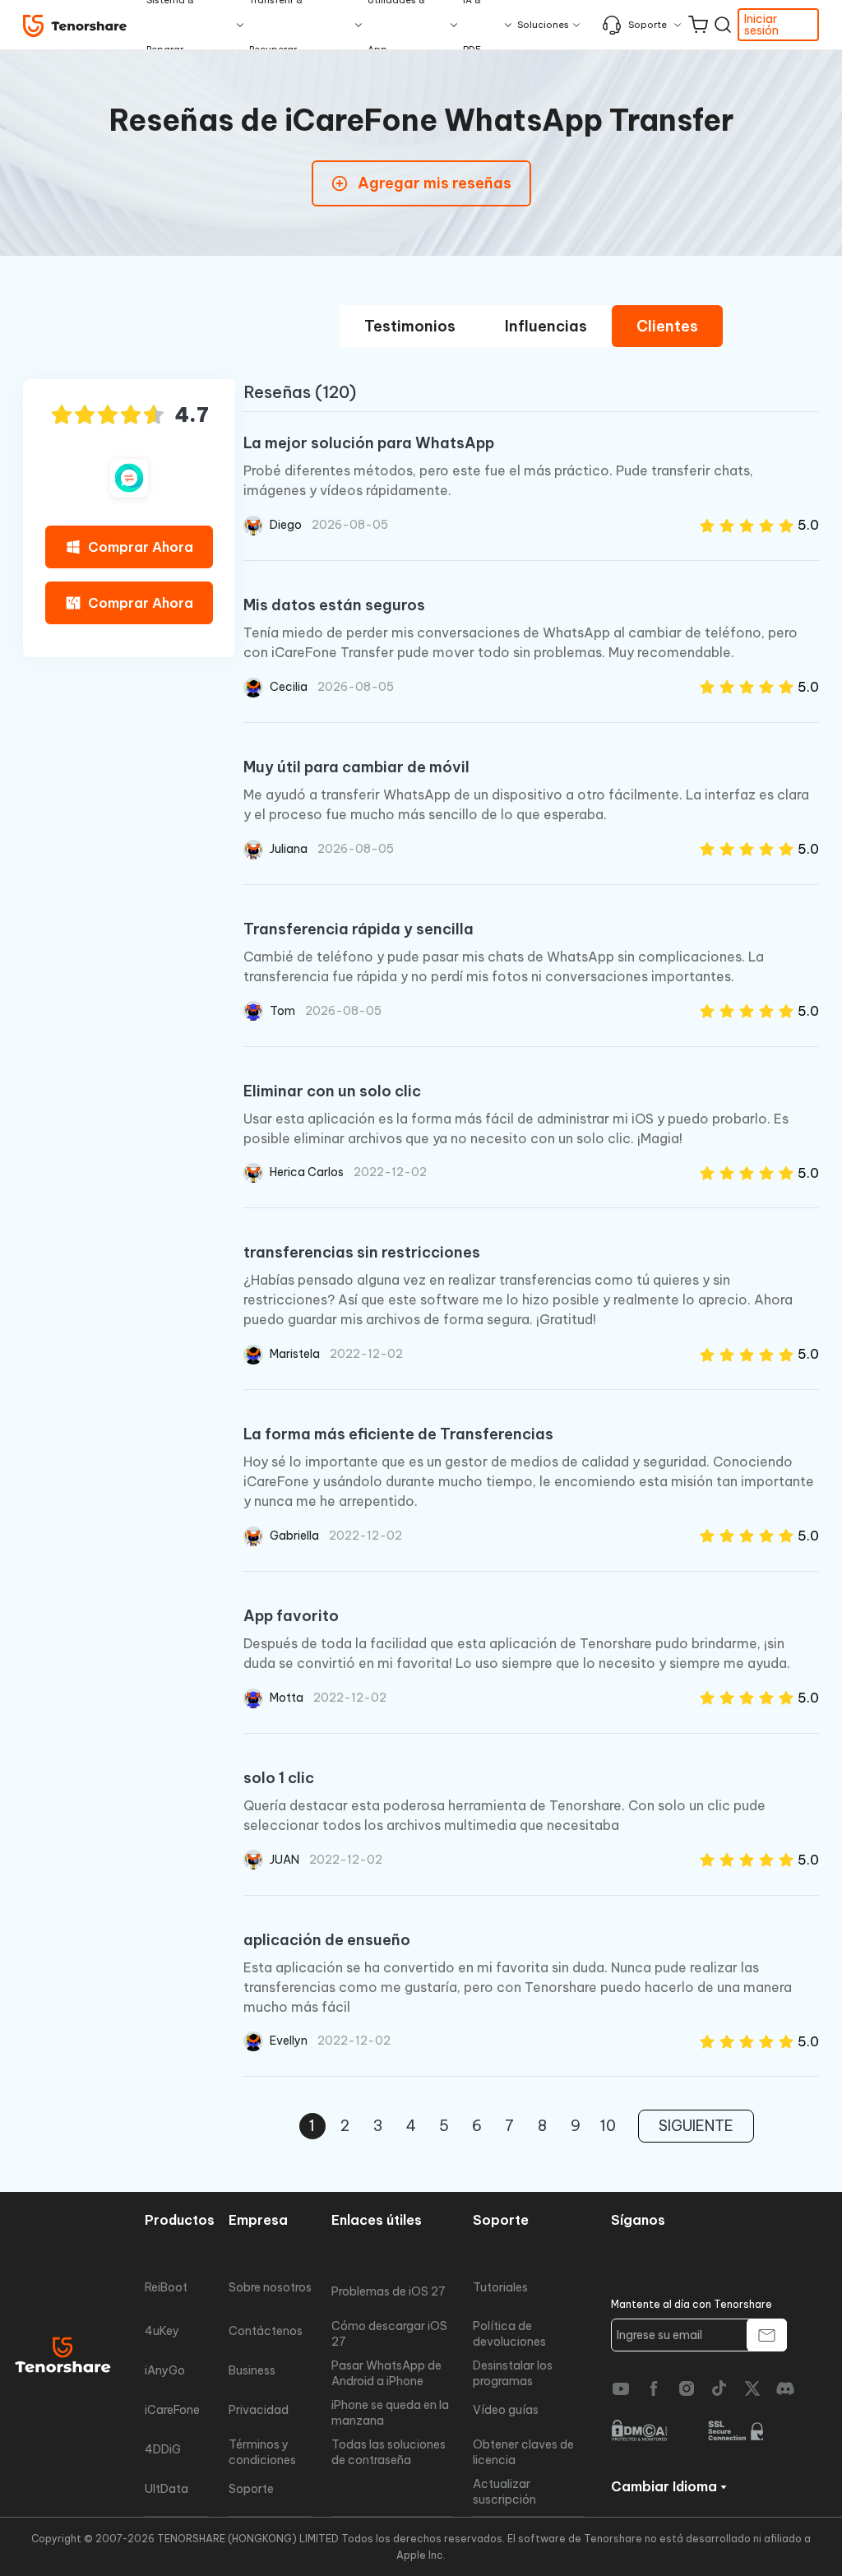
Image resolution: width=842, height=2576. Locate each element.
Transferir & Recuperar (276, 25)
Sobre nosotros (270, 2287)
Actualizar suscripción (504, 2491)
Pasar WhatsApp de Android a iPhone (386, 2373)
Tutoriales (500, 2287)
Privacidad (259, 2410)
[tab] (410, 326)
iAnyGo (165, 2370)
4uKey (162, 2331)
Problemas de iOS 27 (389, 2291)
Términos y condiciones (262, 2452)
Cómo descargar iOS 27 (389, 2333)
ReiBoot (166, 2287)
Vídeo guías (506, 2410)
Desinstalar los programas (513, 2373)
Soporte (648, 25)
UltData (167, 2489)
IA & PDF (472, 25)
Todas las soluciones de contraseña (389, 2452)
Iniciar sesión (761, 25)
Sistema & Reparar (170, 25)
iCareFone (172, 2410)
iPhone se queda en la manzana (390, 2412)
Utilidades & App (396, 25)
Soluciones (543, 25)
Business (252, 2370)
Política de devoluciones (509, 2333)
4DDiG (163, 2449)
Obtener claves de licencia (523, 2452)
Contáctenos (266, 2331)
